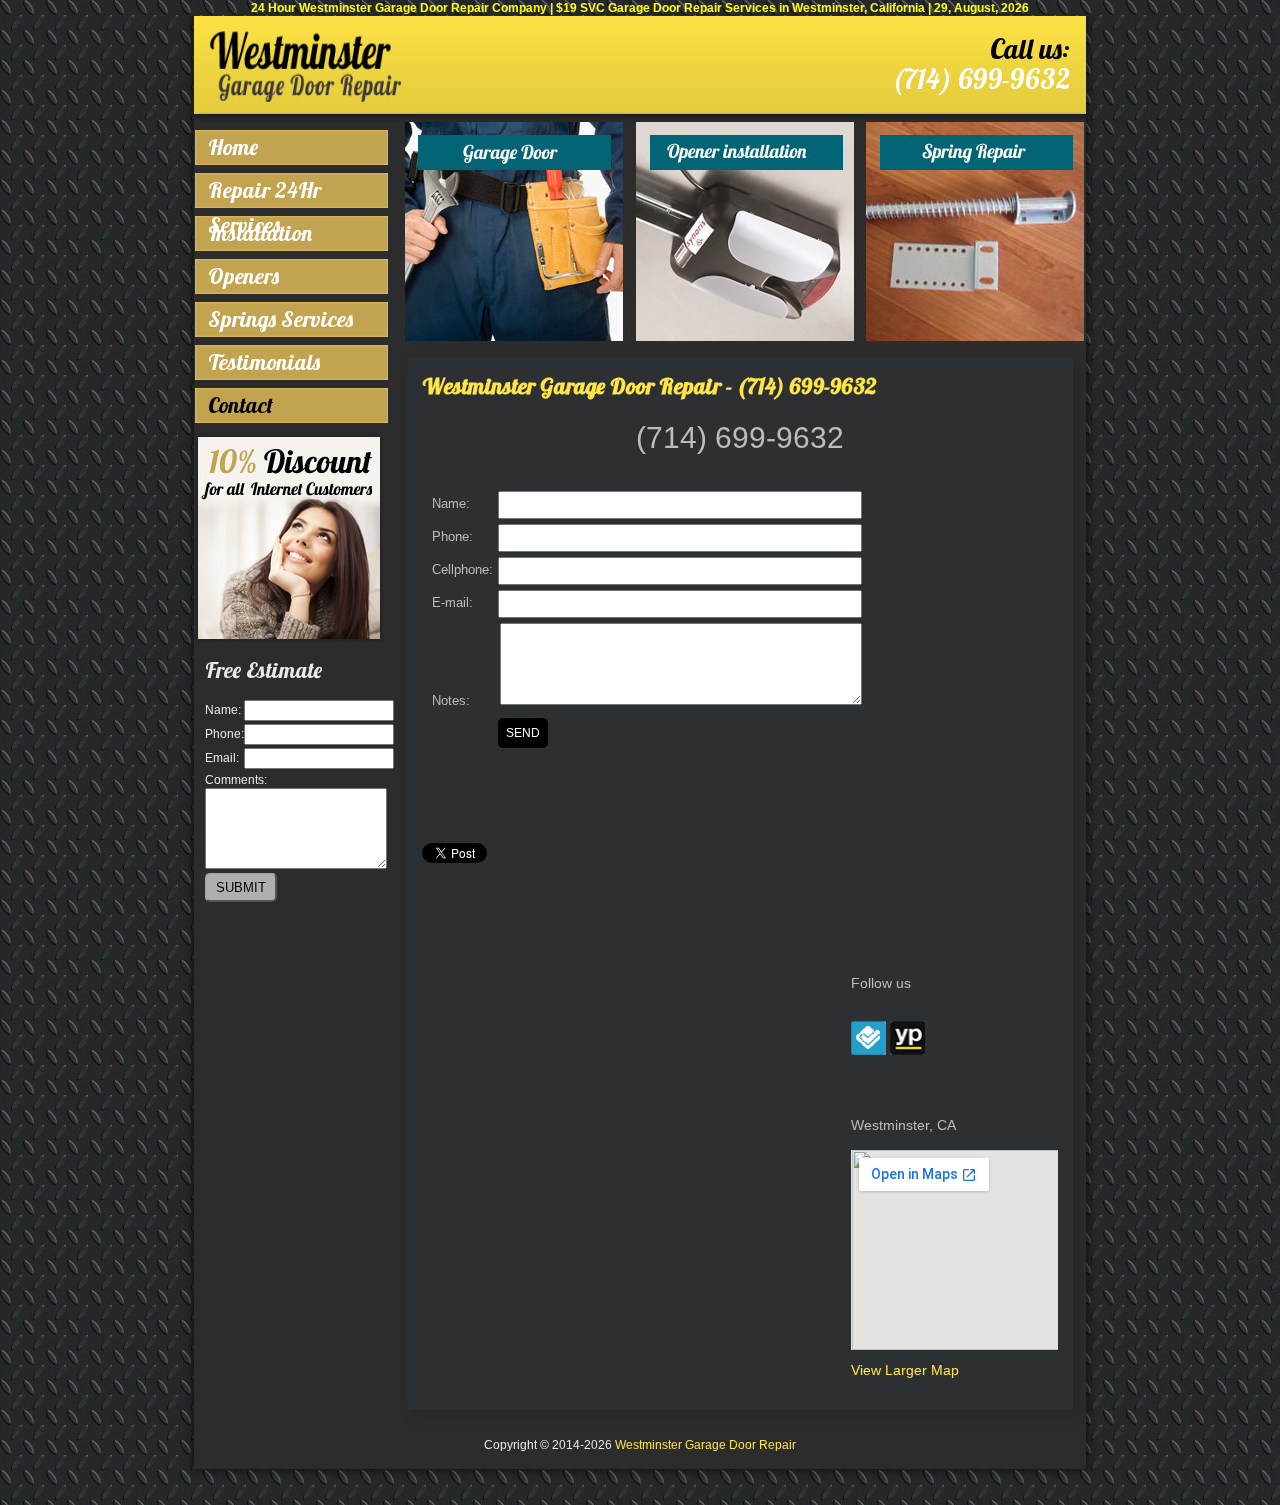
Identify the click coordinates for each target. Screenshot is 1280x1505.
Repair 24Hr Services (264, 192)
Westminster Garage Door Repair (705, 1445)
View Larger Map (905, 1370)
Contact (240, 405)
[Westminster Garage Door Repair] (305, 98)
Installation (260, 233)
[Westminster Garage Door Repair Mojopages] (907, 1050)
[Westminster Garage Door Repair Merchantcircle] (868, 1050)
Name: (223, 710)
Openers (243, 276)
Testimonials (264, 362)
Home (233, 147)
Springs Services (280, 319)
